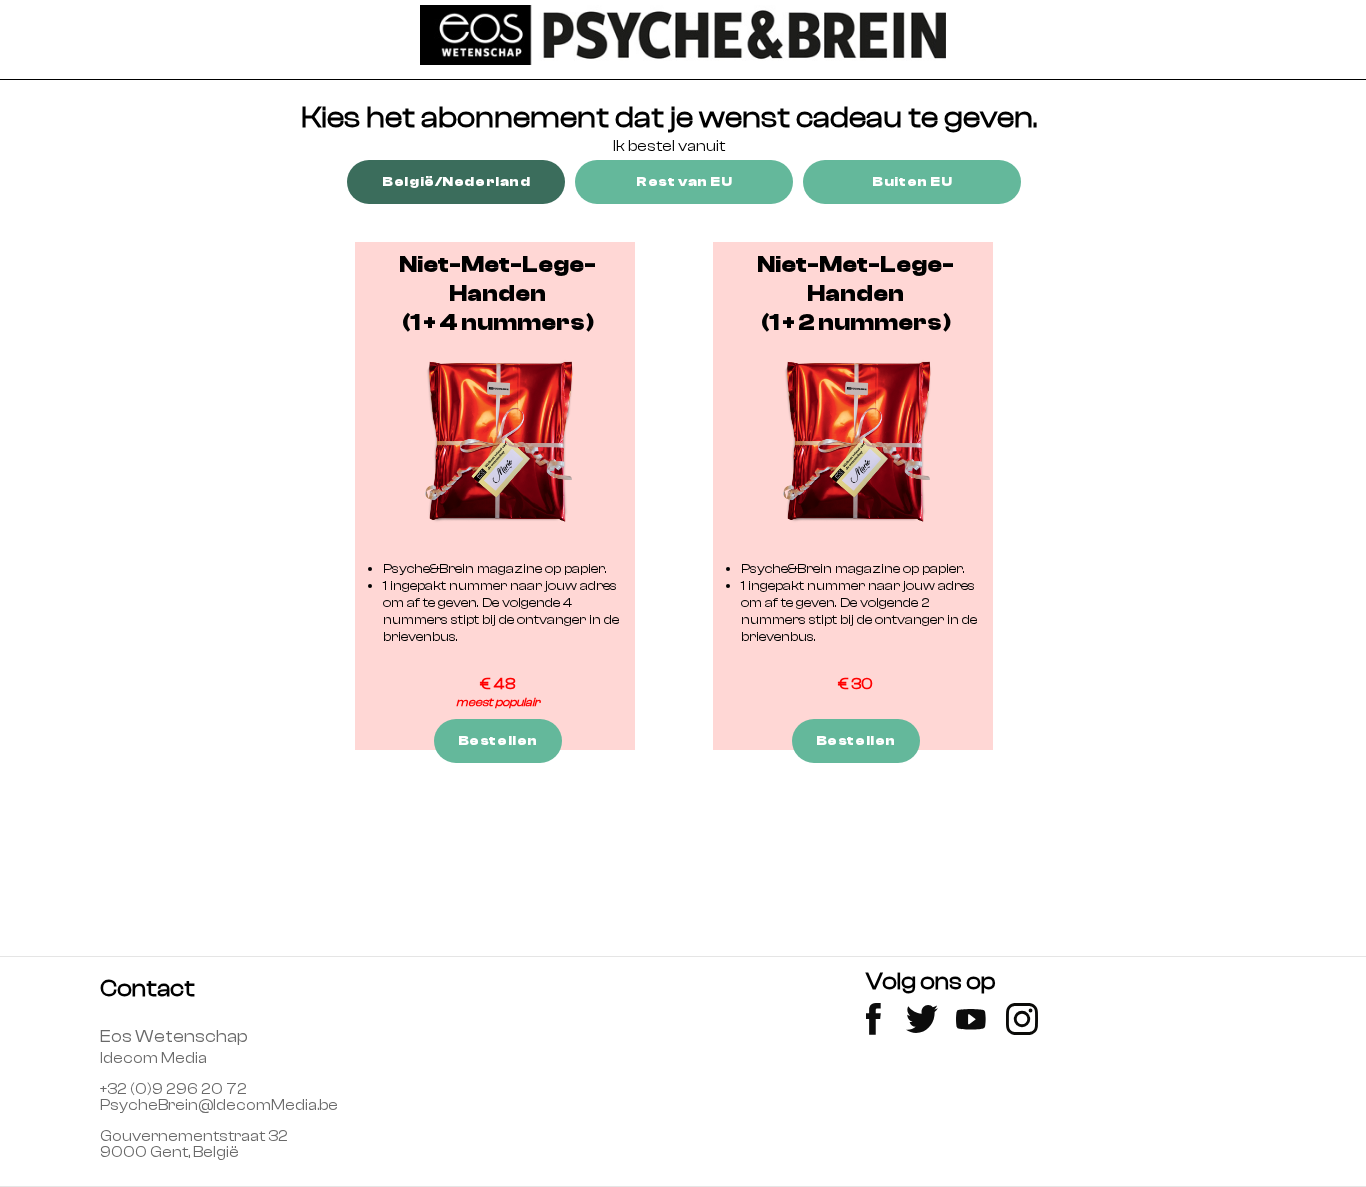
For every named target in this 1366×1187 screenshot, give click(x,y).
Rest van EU (684, 182)
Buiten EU (912, 182)
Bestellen (498, 741)
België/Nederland (456, 182)
